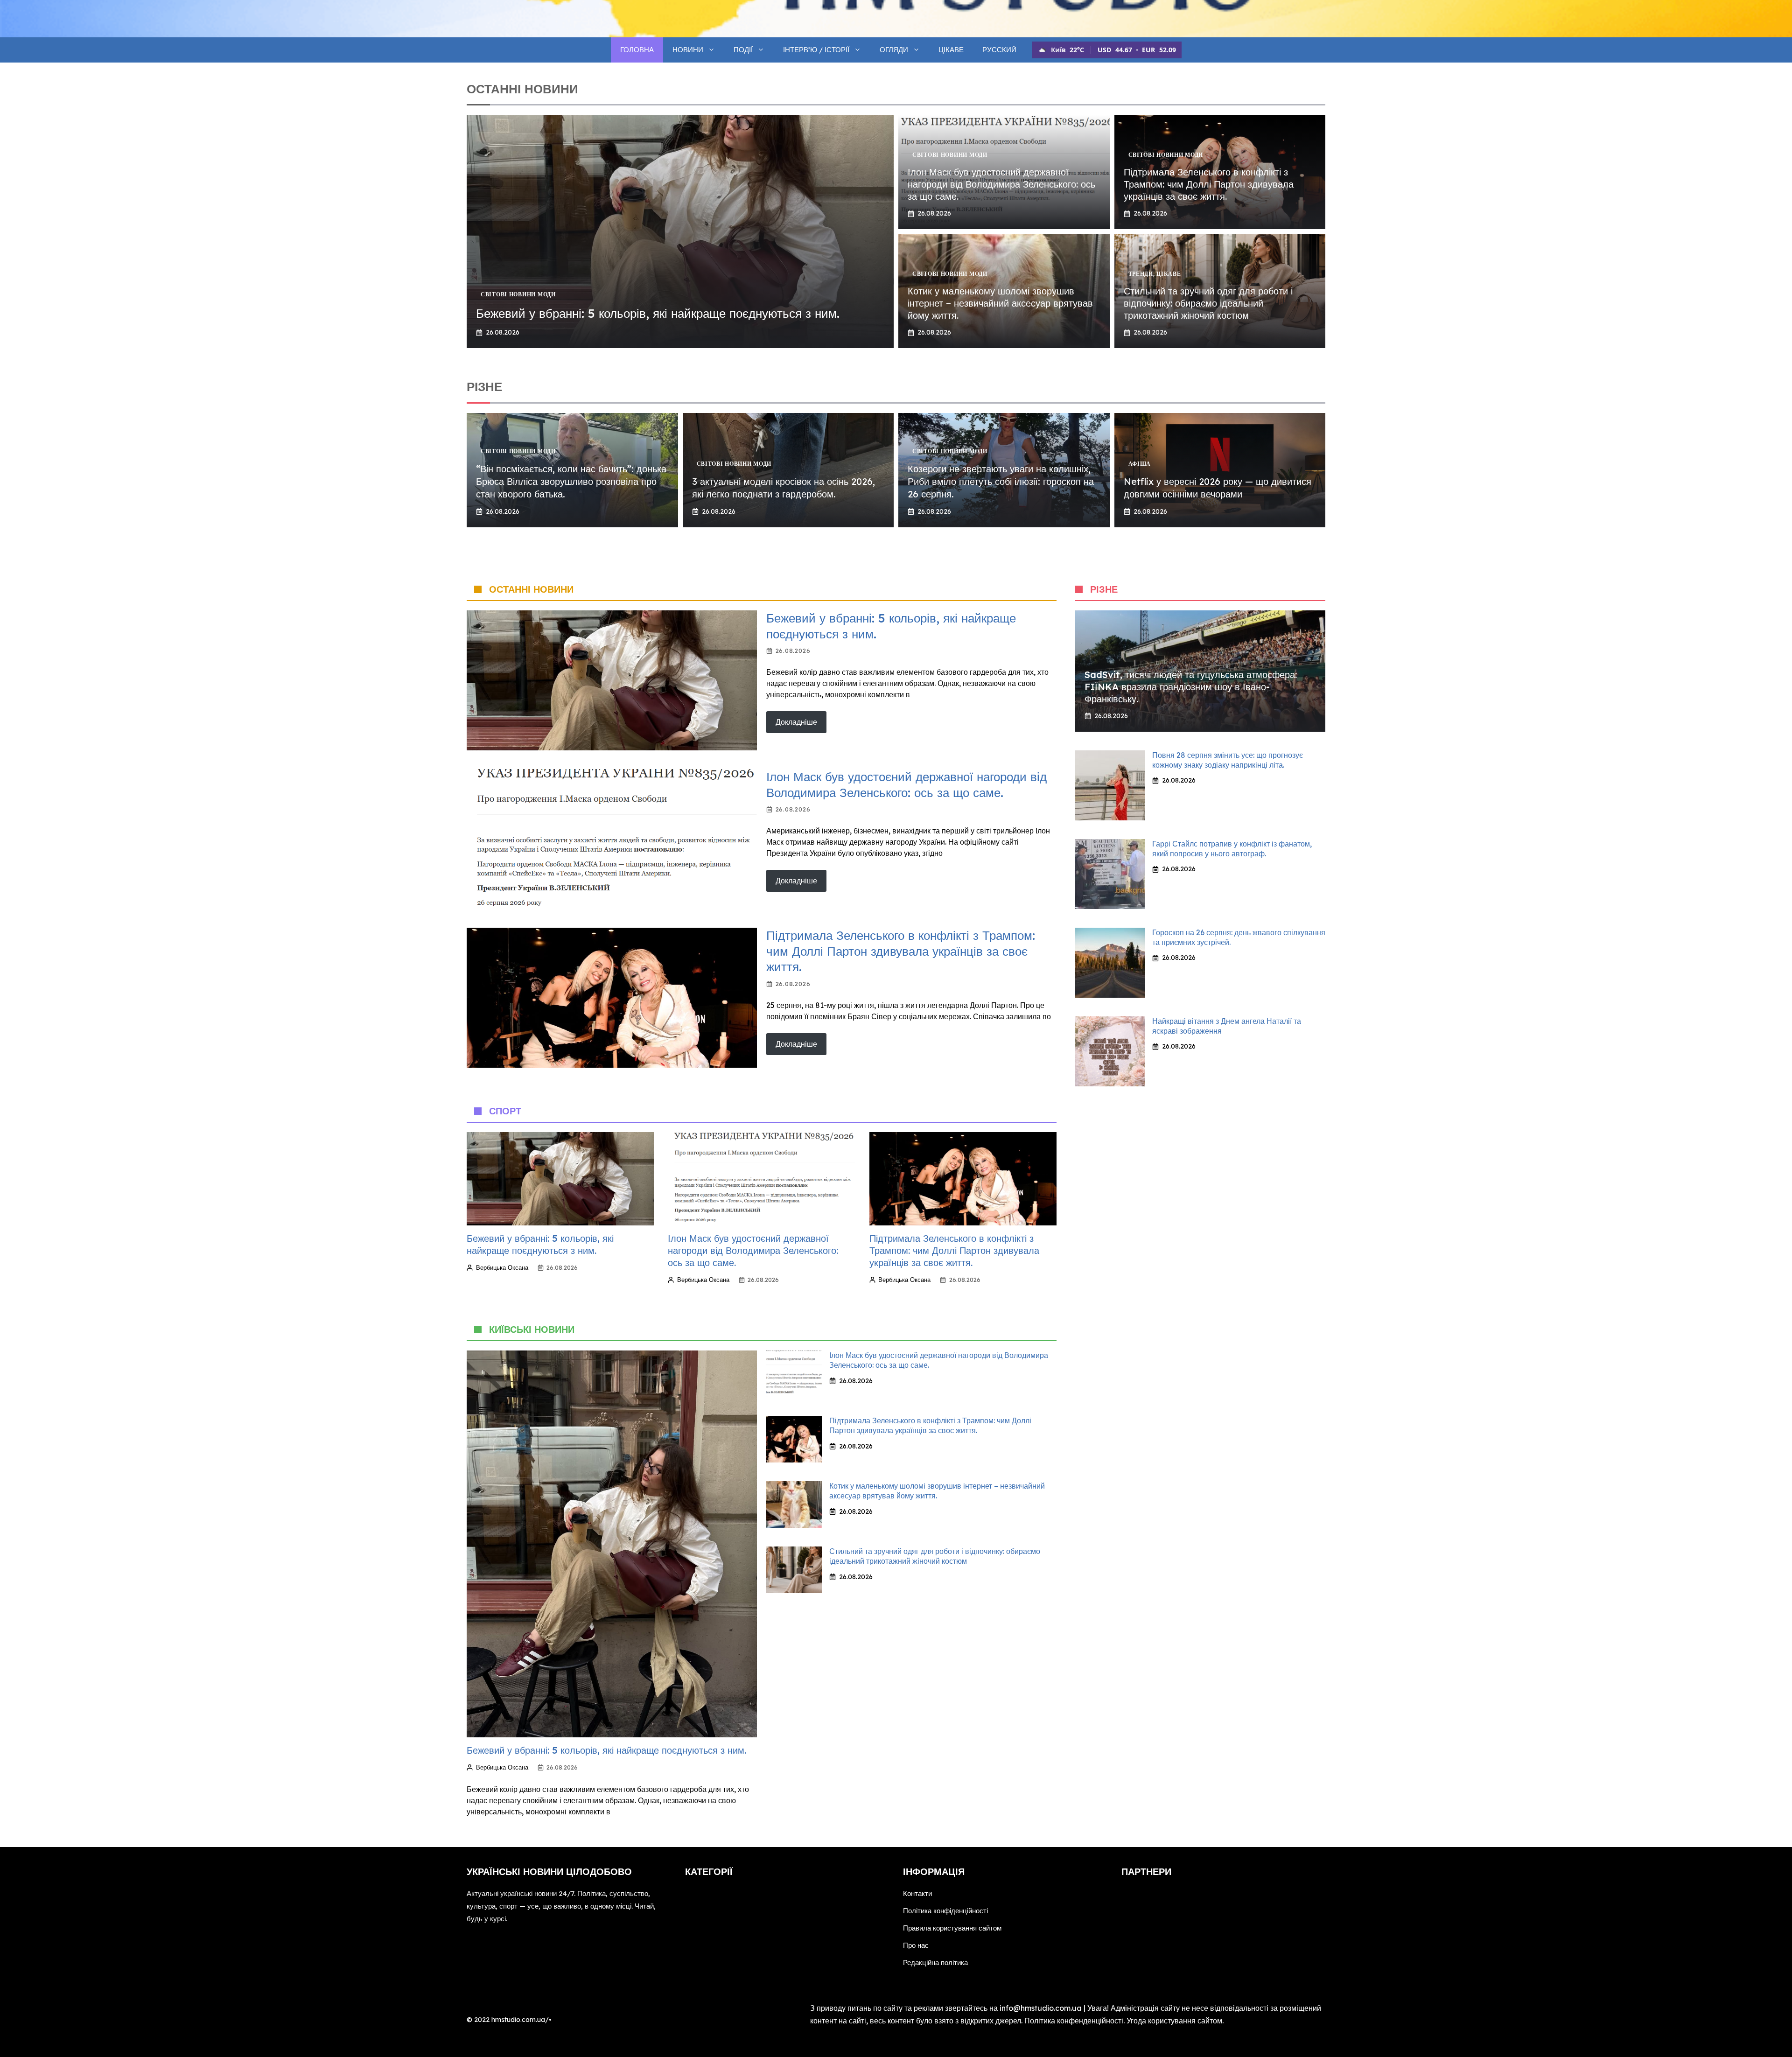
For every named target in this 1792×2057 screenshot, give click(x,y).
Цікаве (951, 50)
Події (743, 50)
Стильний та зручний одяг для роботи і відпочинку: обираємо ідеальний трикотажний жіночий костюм (1208, 303)
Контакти (917, 1893)
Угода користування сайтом (1174, 2021)
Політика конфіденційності (945, 1911)
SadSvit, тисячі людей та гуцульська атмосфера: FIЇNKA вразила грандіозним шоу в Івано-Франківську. (1191, 687)
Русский (999, 50)
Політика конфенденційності (1074, 2021)
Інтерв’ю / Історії (816, 50)
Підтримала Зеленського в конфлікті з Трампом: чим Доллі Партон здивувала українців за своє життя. (1209, 184)
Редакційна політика (935, 1963)
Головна (637, 50)
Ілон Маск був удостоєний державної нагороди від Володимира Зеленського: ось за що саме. (1001, 184)
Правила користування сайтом (952, 1928)
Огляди (894, 50)
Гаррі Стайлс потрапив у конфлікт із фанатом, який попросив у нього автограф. (1232, 849)
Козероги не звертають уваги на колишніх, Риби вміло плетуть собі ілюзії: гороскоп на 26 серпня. (1001, 481)
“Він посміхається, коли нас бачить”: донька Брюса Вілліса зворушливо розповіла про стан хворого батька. (571, 481)
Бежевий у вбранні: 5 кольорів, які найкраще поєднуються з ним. (658, 313)
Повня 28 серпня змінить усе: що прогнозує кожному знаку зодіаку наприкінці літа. (1228, 760)
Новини (688, 50)
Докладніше (796, 722)
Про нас (916, 1945)
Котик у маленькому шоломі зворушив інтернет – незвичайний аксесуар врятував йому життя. (1000, 303)
